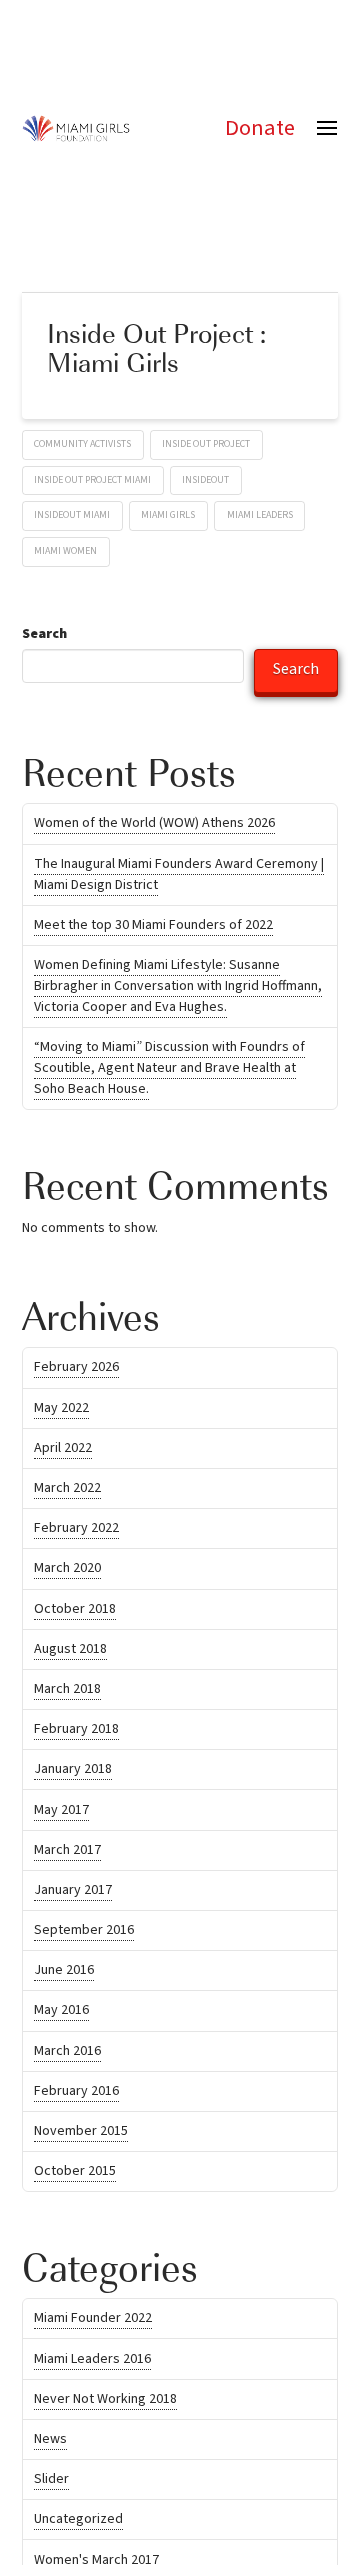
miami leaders (260, 520)
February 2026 (76, 1372)
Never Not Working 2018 (105, 2404)
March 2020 (67, 1573)
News (50, 2444)
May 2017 (61, 1815)
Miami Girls (168, 520)
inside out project (206, 449)
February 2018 (76, 1734)
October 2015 (75, 2176)
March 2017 (67, 1855)
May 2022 (61, 1413)
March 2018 (67, 1694)
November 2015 (81, 2136)
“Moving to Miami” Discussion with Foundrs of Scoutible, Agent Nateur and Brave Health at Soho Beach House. (169, 1073)
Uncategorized (78, 2524)
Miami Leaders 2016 (92, 2364)
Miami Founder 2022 (93, 2323)
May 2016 (61, 2015)
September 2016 (84, 1935)
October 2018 (75, 1614)
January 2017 (73, 1895)
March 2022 (67, 1493)
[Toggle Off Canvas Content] (327, 128)
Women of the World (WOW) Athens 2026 (154, 828)
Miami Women (65, 556)
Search (44, 639)
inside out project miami (92, 485)
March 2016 (67, 2056)
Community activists (82, 449)
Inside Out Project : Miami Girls (156, 352)
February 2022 (76, 1533)
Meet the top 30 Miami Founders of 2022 (153, 930)
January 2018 (73, 1774)
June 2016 (64, 1975)
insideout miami (72, 520)
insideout (205, 485)
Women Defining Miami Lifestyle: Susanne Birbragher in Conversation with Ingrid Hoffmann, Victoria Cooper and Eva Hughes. (178, 991)
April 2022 (63, 1453)
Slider (51, 2484)
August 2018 (70, 1654)
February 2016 (76, 2096)
